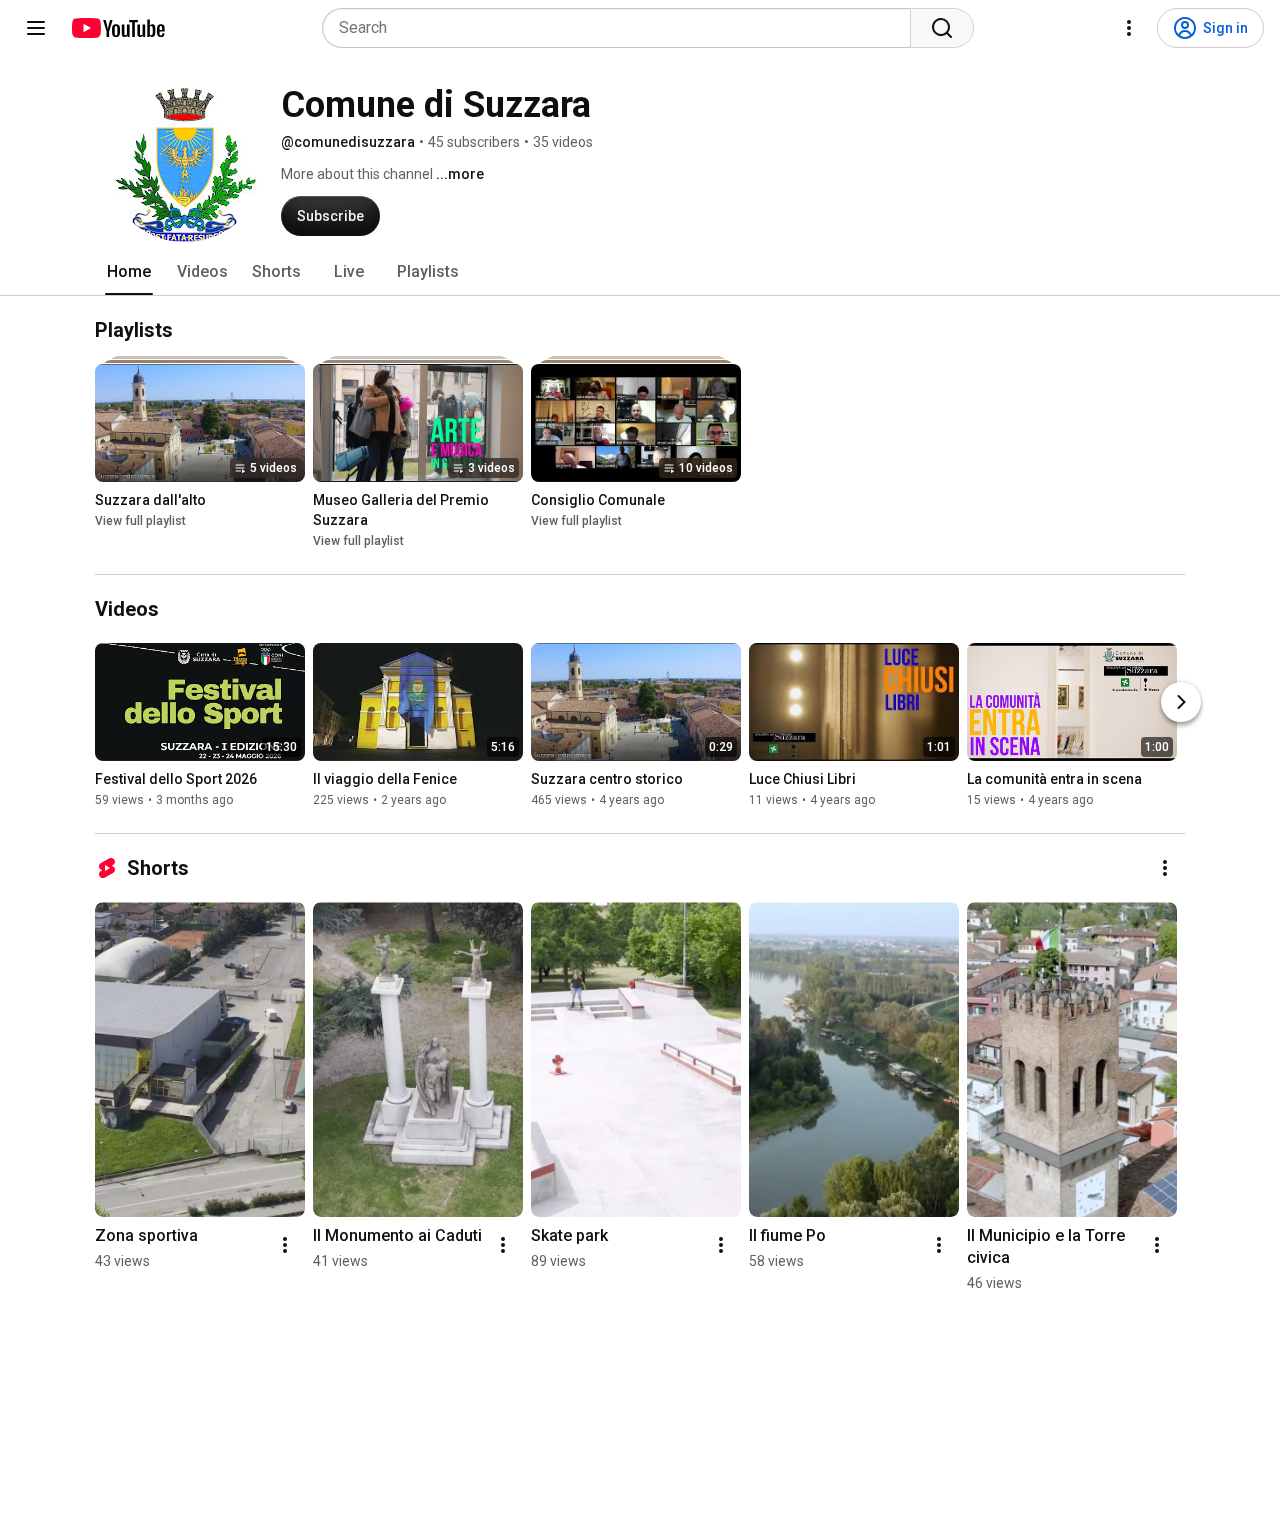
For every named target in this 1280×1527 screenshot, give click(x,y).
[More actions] (1165, 868)
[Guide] (36, 28)
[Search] (942, 28)
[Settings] (1129, 28)
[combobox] (622, 28)
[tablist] (640, 272)
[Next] (1181, 702)
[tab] (129, 272)
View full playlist (140, 521)
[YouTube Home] (117, 28)
